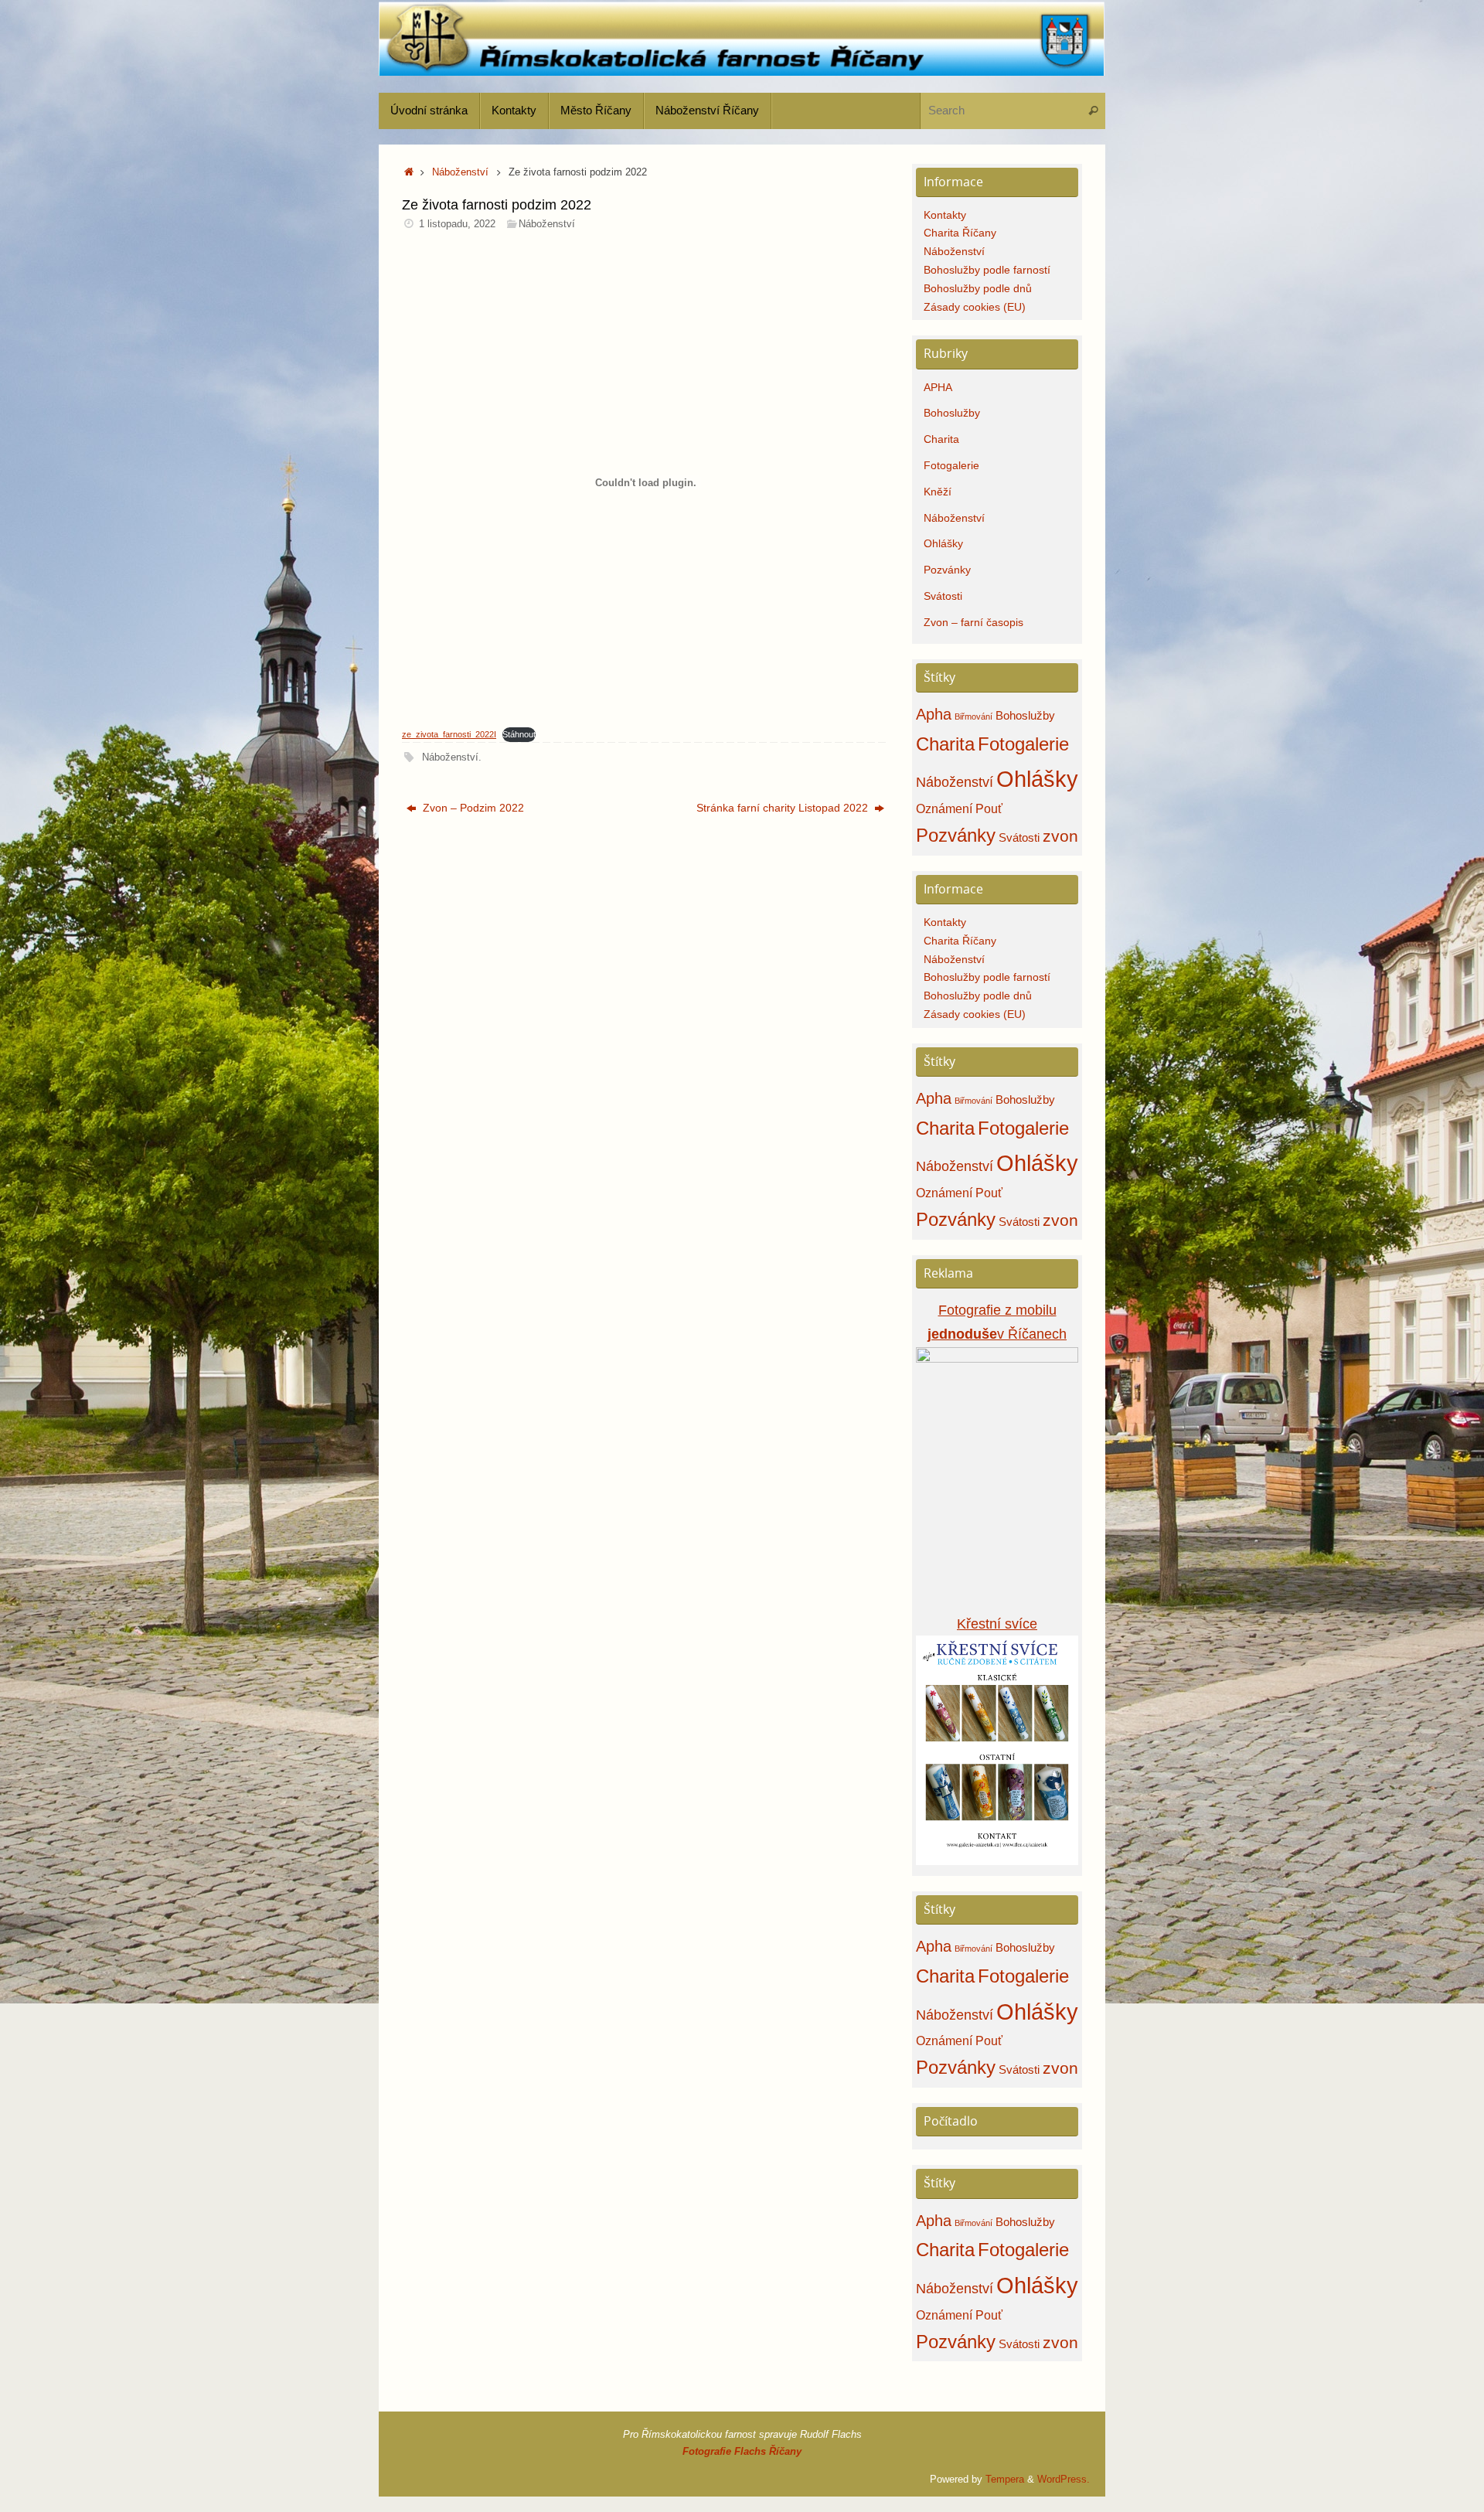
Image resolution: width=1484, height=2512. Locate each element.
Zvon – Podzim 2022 (472, 808)
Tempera (1005, 2480)
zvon (1060, 836)
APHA (938, 387)
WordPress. (1064, 2480)
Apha (934, 714)
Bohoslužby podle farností (987, 270)
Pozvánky (947, 570)
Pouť (989, 809)
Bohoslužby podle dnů (978, 288)
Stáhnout (519, 734)
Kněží (938, 492)
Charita (941, 439)
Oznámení (944, 808)
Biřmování (973, 716)
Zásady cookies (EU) (975, 307)
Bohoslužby (952, 413)
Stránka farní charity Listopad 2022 (784, 808)
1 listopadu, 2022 (457, 224)
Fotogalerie (951, 465)
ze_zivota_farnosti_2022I (449, 734)
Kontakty (945, 215)
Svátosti (943, 596)
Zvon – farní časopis (973, 622)
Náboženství (460, 172)
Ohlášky (943, 543)
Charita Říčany (960, 233)
